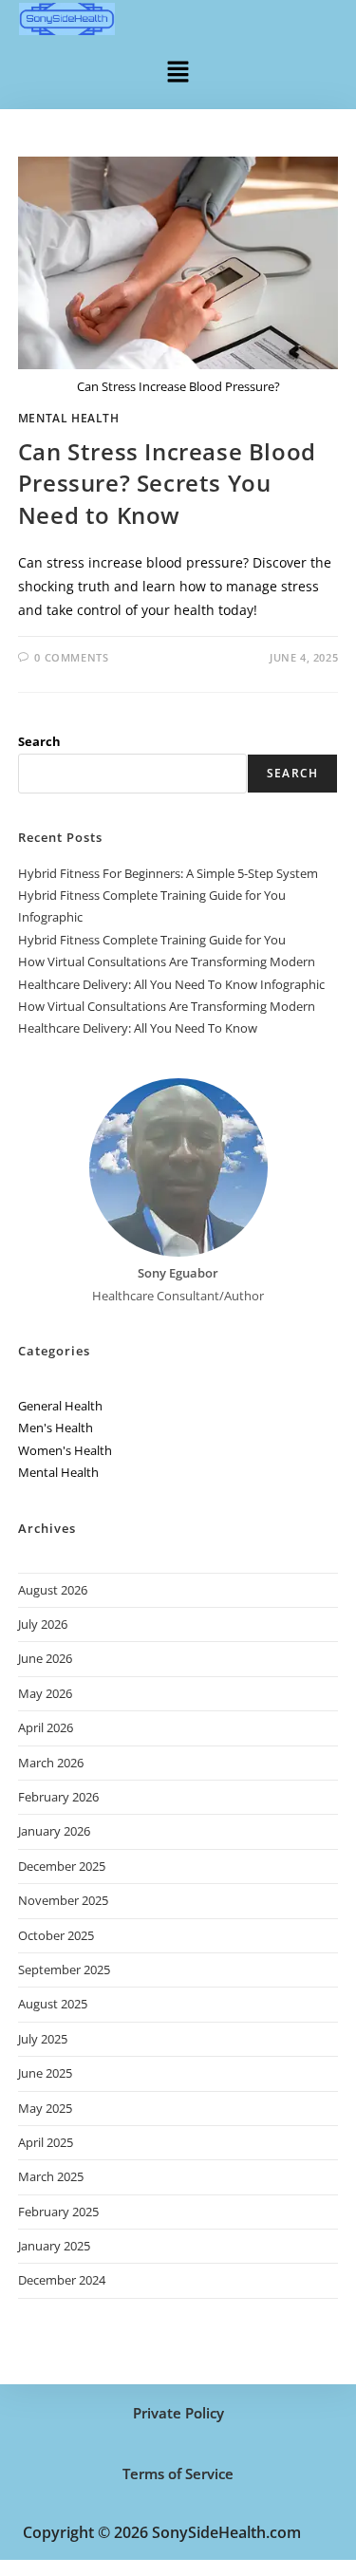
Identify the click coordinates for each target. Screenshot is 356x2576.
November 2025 (63, 1900)
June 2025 (45, 2073)
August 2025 (53, 2004)
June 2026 (45, 1658)
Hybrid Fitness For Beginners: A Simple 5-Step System (168, 873)
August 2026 (53, 1590)
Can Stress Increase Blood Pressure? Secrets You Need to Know (167, 483)
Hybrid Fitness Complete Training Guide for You (152, 940)
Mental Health (69, 418)
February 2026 (58, 1797)
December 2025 (62, 1866)
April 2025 (46, 2142)
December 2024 (62, 2280)
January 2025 (54, 2246)
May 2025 (45, 2108)
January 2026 (54, 1831)
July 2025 (43, 2039)
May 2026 (45, 1693)
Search (39, 741)
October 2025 (56, 1935)
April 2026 (46, 1727)
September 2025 (64, 1969)
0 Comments (71, 657)
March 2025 (51, 2176)
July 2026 (43, 1624)
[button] (178, 70)
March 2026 (51, 1763)
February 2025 (58, 2212)
